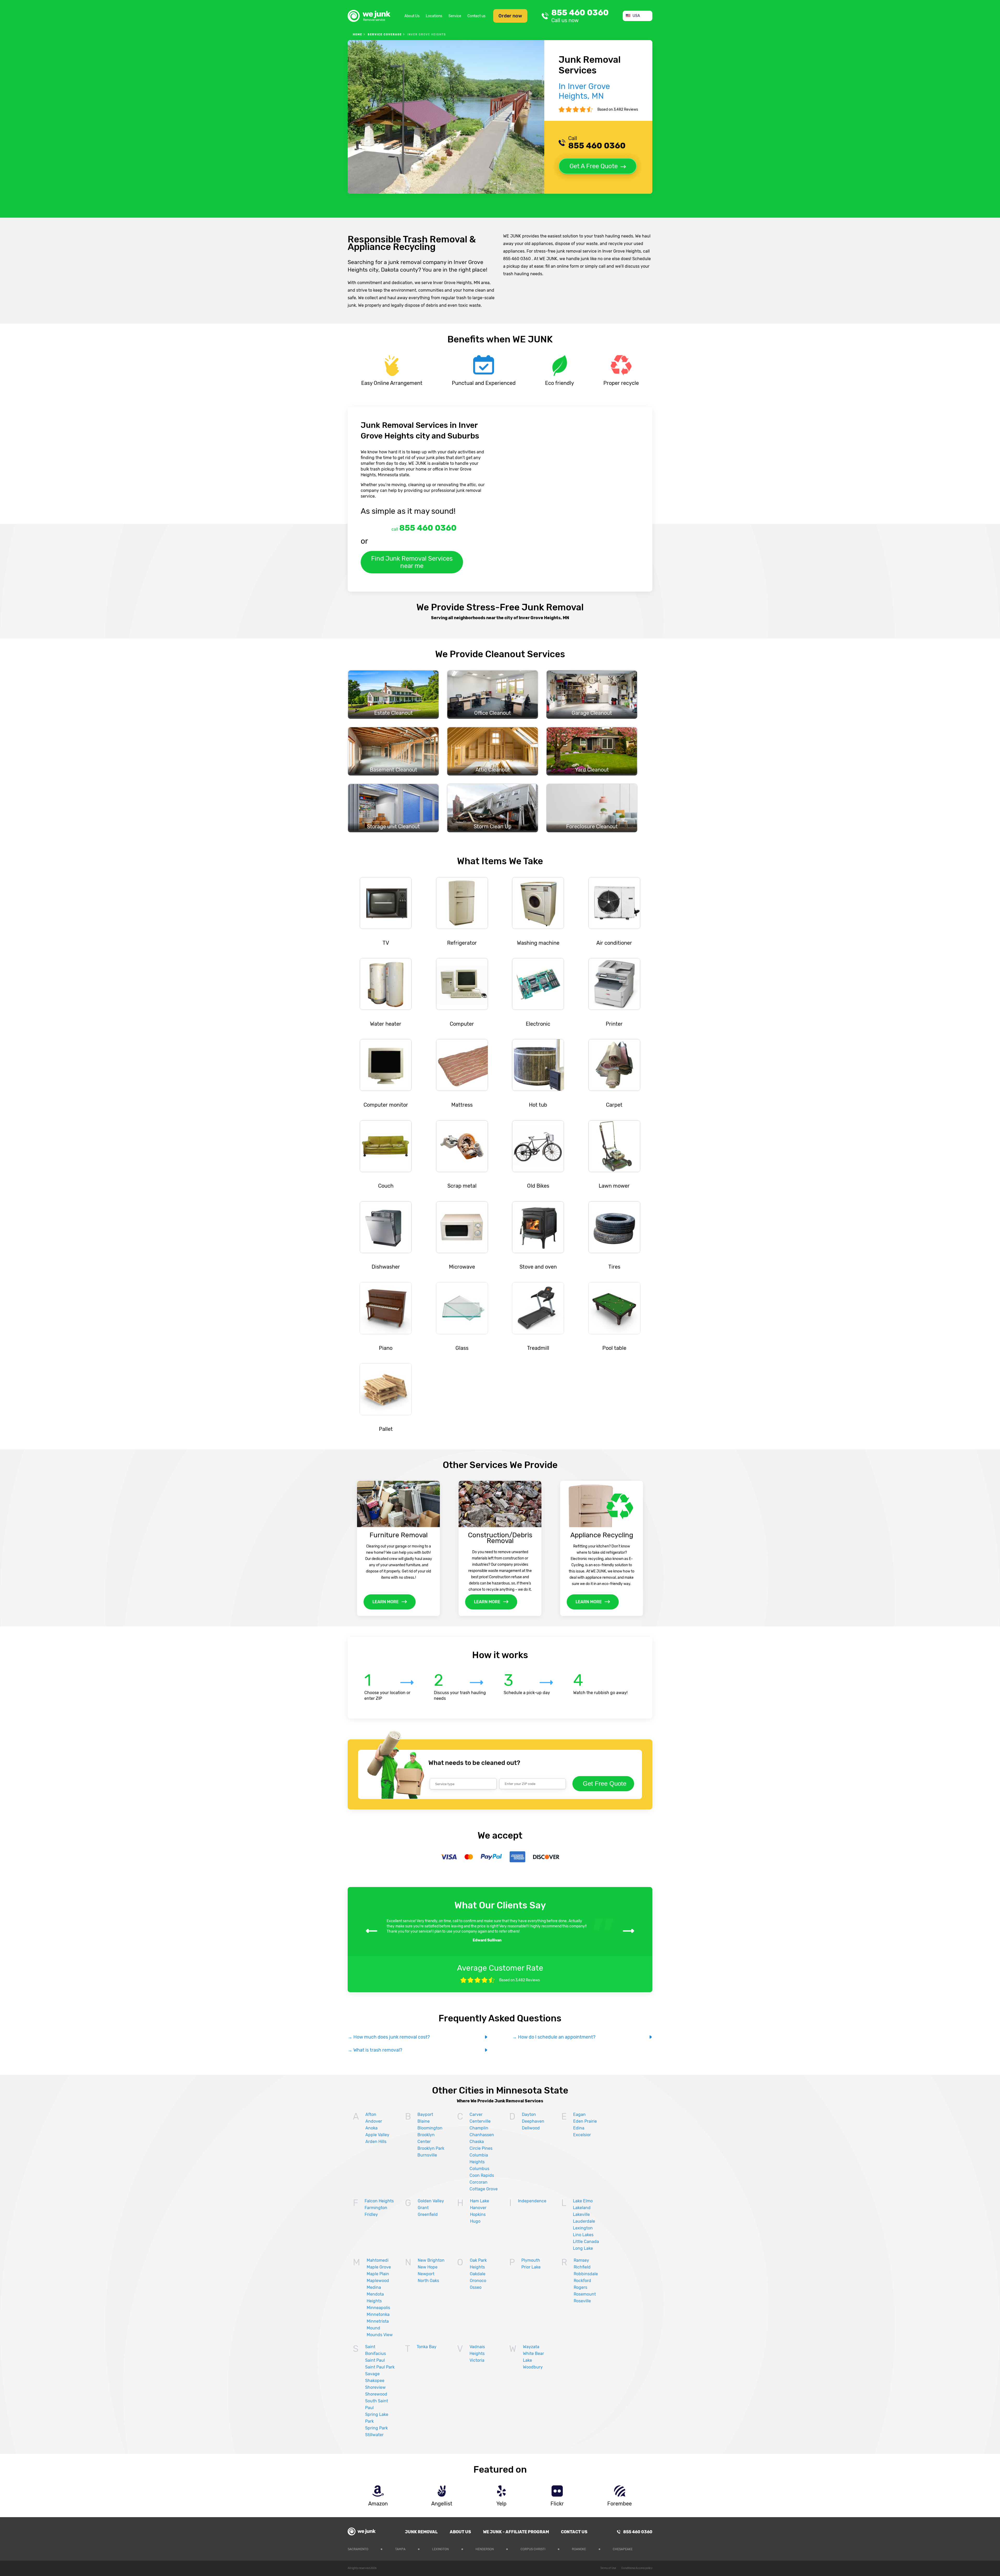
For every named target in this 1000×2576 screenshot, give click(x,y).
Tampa (400, 2549)
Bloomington (430, 2128)
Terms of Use (608, 2568)
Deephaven (533, 2121)
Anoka (371, 2128)
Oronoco (478, 2281)
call (424, 528)
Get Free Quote (605, 1784)
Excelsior (582, 2135)
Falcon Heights (379, 2201)
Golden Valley (431, 2201)
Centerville (480, 2121)
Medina (374, 2287)
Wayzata (531, 2347)
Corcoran (479, 2182)
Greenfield (428, 2214)
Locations (434, 16)
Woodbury (533, 2367)
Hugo (475, 2221)
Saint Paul (375, 2360)
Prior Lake (531, 2267)
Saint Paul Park (380, 2367)
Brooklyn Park (431, 2148)
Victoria (477, 2360)
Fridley (371, 2214)
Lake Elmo (583, 2201)
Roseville (582, 2301)
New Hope (428, 2267)
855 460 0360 (580, 16)
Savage (372, 2374)
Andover (374, 2121)
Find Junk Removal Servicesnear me (412, 562)
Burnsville (427, 2155)
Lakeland (582, 2208)
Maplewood (378, 2281)
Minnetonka (378, 2314)
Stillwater (374, 2435)
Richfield (582, 2267)
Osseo (476, 2287)
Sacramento (358, 2549)
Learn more (386, 1602)
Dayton (529, 2114)
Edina (579, 2128)
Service (455, 16)
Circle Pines (481, 2148)
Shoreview (375, 2387)
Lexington (583, 2228)
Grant (423, 2208)
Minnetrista (378, 2321)
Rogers (580, 2287)
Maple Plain (378, 2274)
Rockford (582, 2281)
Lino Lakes (583, 2235)
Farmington (376, 2208)
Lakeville (581, 2214)
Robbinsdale (586, 2274)
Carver (476, 2114)
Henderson (485, 2549)
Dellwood (531, 2128)
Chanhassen (482, 2135)
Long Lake (583, 2248)
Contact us (476, 16)
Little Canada (586, 2242)
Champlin (479, 2128)
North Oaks (428, 2281)
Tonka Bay (427, 2347)
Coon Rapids (482, 2175)
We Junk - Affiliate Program (516, 2532)
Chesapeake (623, 2549)
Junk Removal (421, 2532)
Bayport (425, 2114)
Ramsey (581, 2260)
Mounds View (380, 2335)
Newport (426, 2274)
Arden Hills (376, 2142)
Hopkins (478, 2214)
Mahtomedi (378, 2260)
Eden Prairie (585, 2121)
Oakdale (478, 2274)
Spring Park (376, 2428)
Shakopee (375, 2381)
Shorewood (376, 2394)
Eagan (579, 2114)
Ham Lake (480, 2201)
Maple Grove (379, 2267)
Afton (371, 2114)
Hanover (478, 2208)
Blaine (424, 2121)
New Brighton (431, 2260)
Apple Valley (377, 2135)
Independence (532, 2201)
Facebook (649, 2548)
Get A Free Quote (594, 166)
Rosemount (585, 2294)
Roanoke (579, 2549)
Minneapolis (378, 2308)
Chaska (477, 2142)
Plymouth (531, 2260)
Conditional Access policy (637, 2568)
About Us (412, 16)
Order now (510, 16)
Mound (373, 2328)
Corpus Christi (533, 2549)
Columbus (479, 2169)
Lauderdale (584, 2221)
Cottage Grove (484, 2189)
